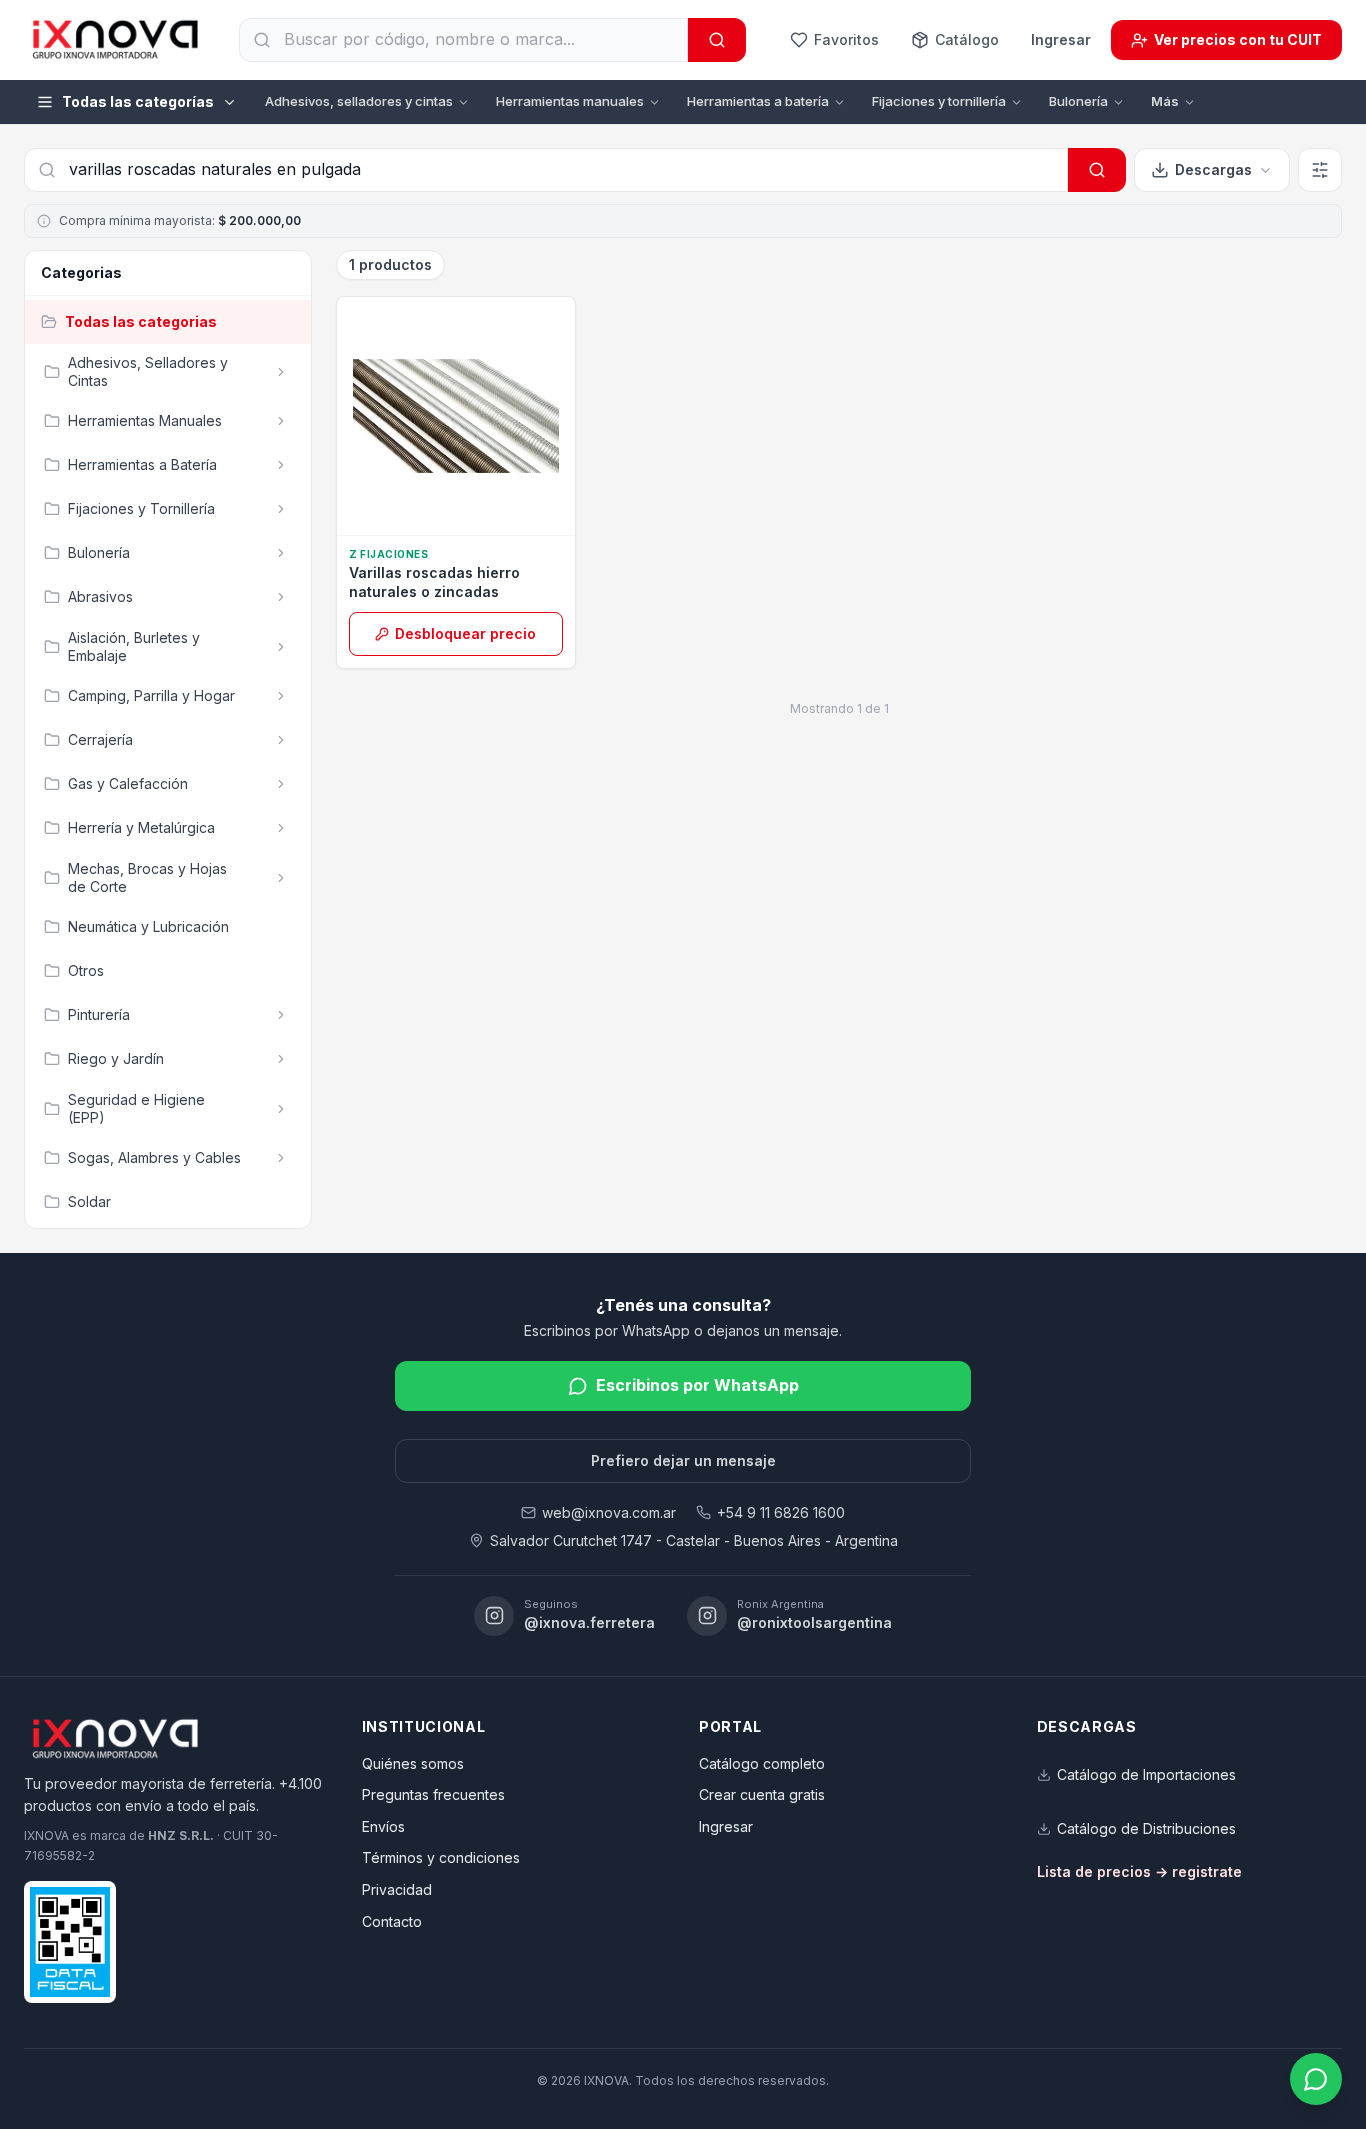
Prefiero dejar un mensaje (683, 1460)
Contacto (392, 1921)
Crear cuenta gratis (762, 1794)
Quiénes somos (413, 1763)
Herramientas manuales (570, 101)
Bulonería (1078, 101)
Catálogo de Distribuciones (1146, 1828)
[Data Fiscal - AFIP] (70, 1941)
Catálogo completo (762, 1763)
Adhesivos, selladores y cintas (359, 101)
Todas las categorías (138, 101)
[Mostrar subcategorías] (281, 372)
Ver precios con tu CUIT (1238, 39)
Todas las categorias (141, 321)
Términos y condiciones (441, 1857)
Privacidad (397, 1889)
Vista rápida (465, 512)
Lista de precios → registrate (1139, 1871)
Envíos (383, 1826)
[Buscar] (717, 40)
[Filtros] (1320, 170)
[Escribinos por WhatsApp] (1316, 2079)
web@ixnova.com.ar (609, 1512)
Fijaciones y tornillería (939, 101)
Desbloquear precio (465, 633)
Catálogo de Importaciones (1146, 1774)
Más (1165, 101)
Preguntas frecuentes (433, 1794)
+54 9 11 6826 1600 (781, 1512)
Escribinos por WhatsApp (697, 1385)
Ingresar (1061, 39)
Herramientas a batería (758, 101)
